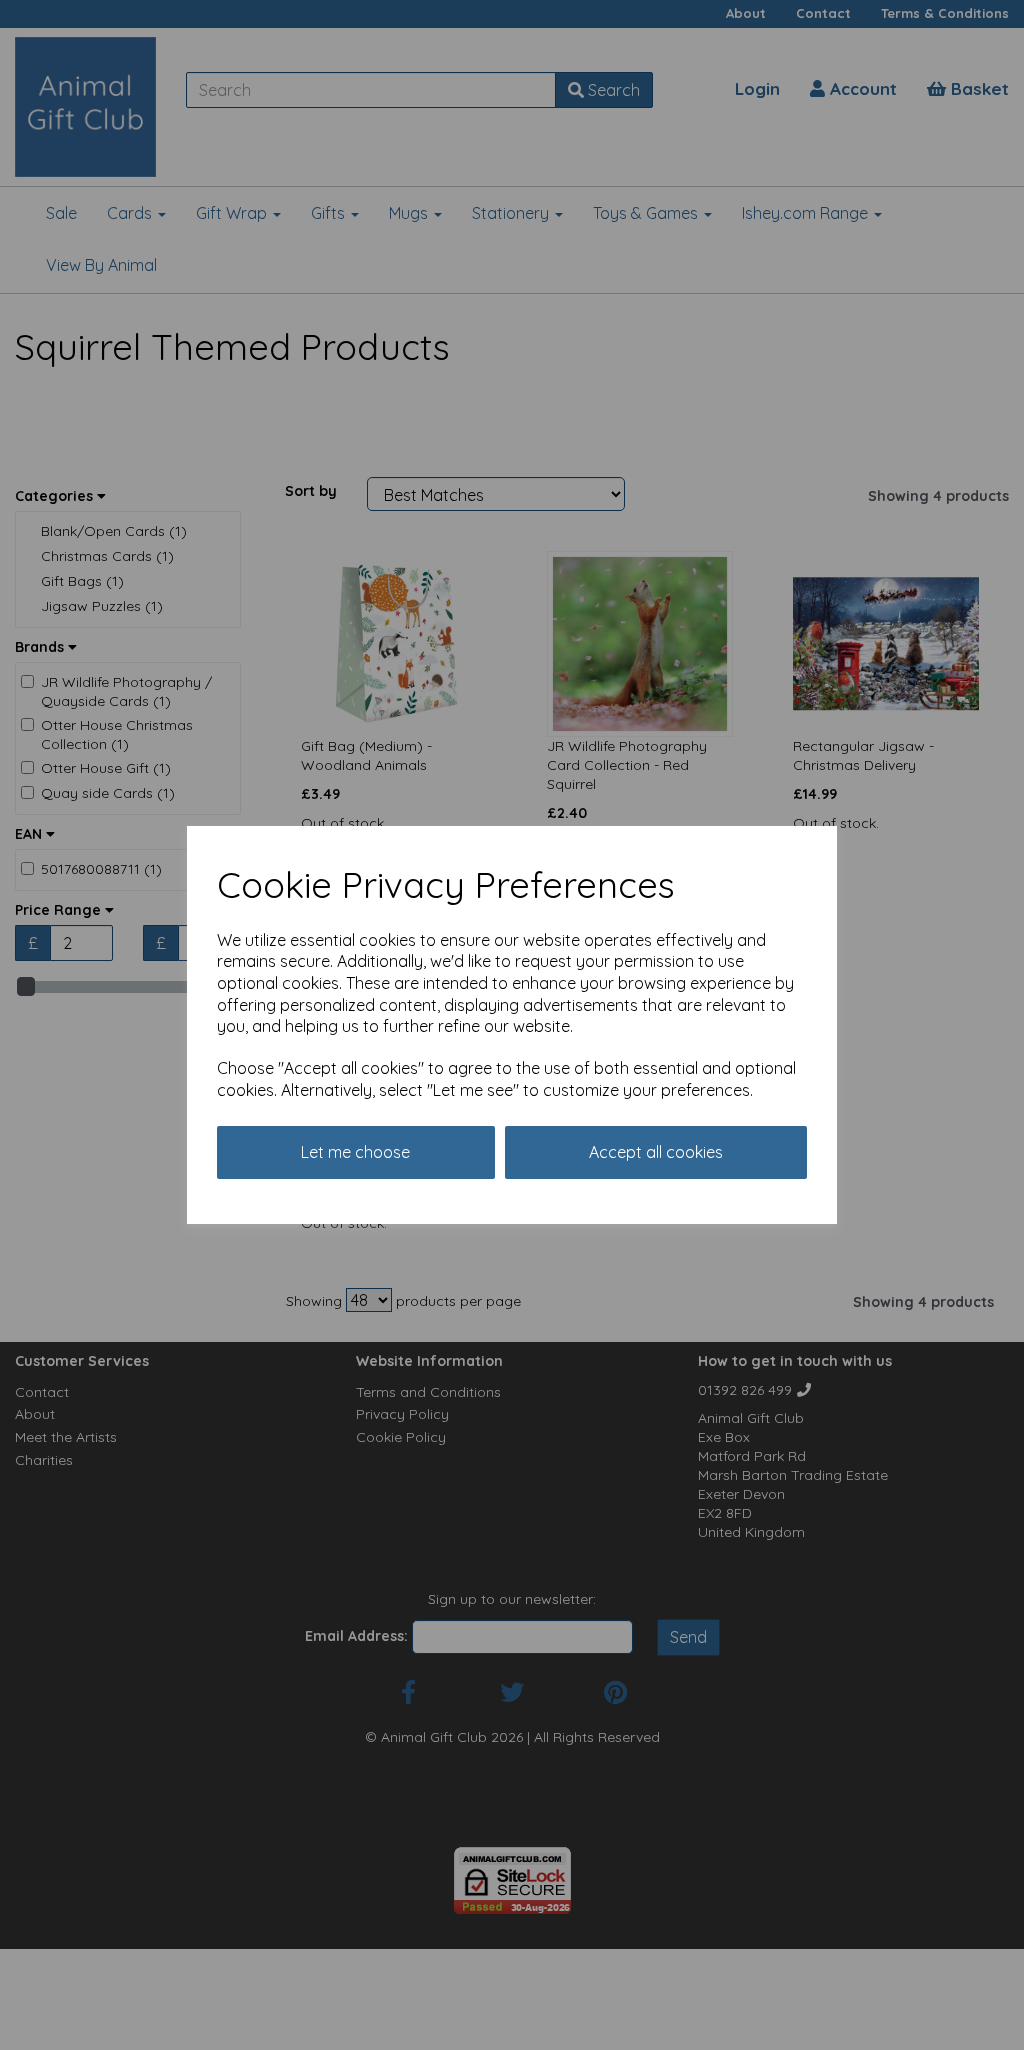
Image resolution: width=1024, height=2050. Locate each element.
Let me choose (355, 1152)
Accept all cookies (656, 1152)
